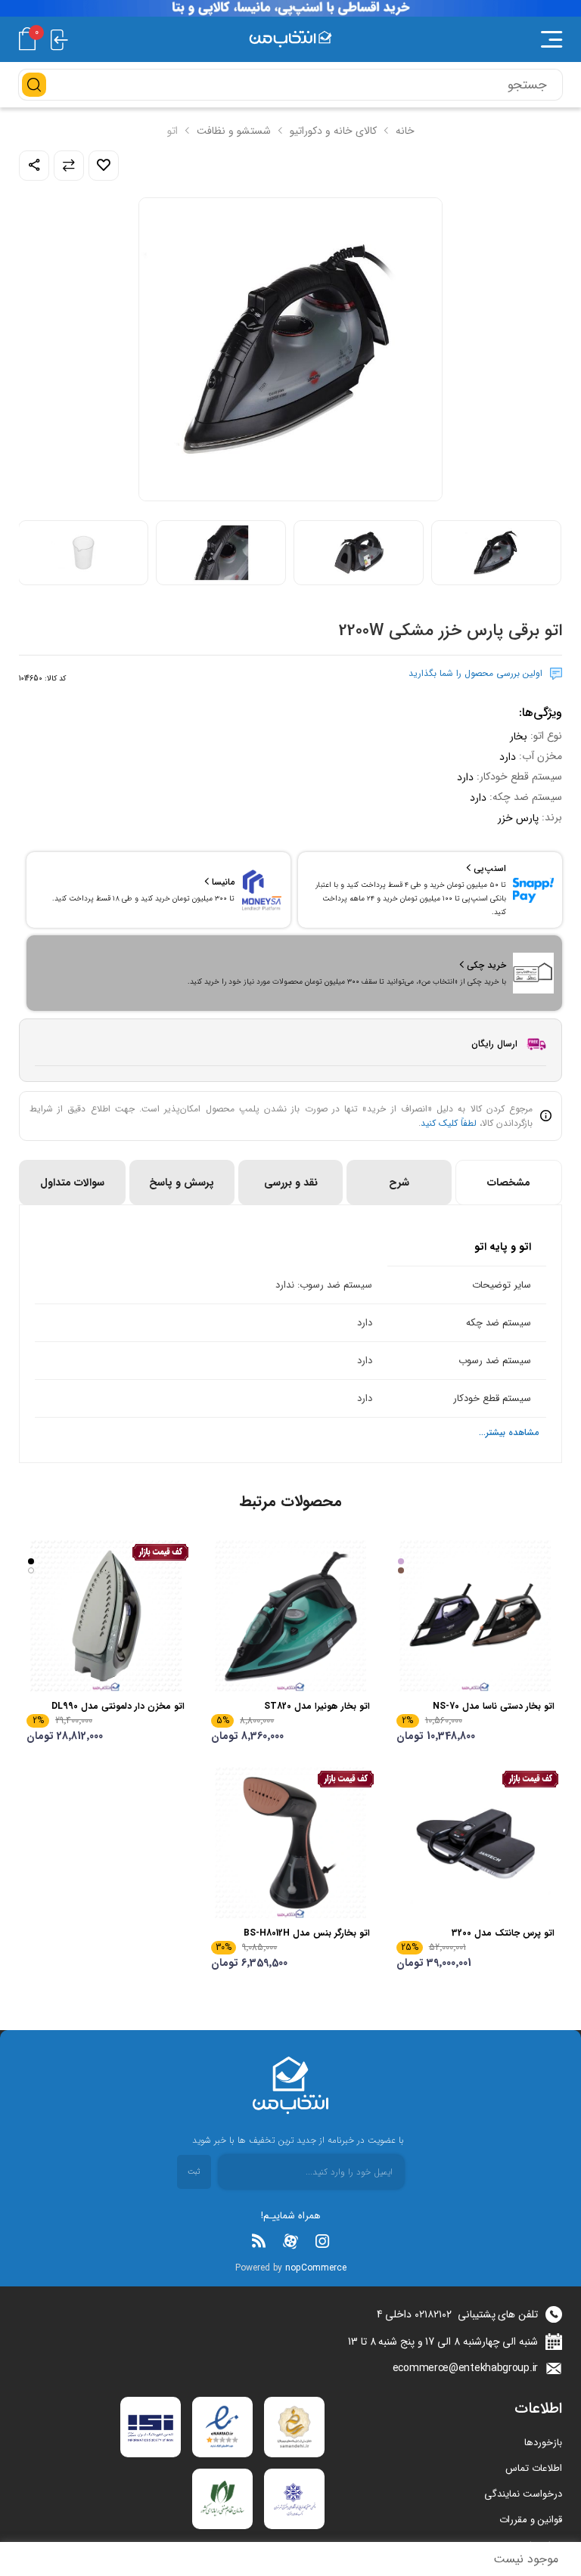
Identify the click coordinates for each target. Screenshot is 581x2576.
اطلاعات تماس (534, 2468)
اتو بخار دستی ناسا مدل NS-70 (494, 1706)
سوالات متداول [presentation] (72, 1183)
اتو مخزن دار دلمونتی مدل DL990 (118, 1706)
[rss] (259, 2241)
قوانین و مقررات (531, 2520)
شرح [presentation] (399, 1183)
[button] (462, 39)
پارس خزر (518, 818)
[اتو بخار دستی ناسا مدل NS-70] (475, 1616)
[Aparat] (290, 2241)
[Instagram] (322, 2241)
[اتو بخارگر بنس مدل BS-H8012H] (290, 1843)
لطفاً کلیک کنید (449, 1123)
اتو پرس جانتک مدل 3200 (503, 1933)
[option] (496, 553)
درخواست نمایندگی (523, 2494)
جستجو (34, 85)
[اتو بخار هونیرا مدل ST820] (290, 1616)
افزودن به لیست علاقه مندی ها (104, 166)
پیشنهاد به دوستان (34, 166)
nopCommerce (316, 2268)
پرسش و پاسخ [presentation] (182, 1183)
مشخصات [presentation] (509, 1183)
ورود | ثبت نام (59, 39)
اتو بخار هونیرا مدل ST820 (317, 1706)
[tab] (508, 1183)
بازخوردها (543, 2443)
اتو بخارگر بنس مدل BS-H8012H (306, 1933)
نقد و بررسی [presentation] (291, 1183)
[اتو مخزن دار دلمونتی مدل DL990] (106, 1616)
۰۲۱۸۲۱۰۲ (433, 2314)
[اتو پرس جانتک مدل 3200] (475, 1843)
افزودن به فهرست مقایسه (69, 166)
